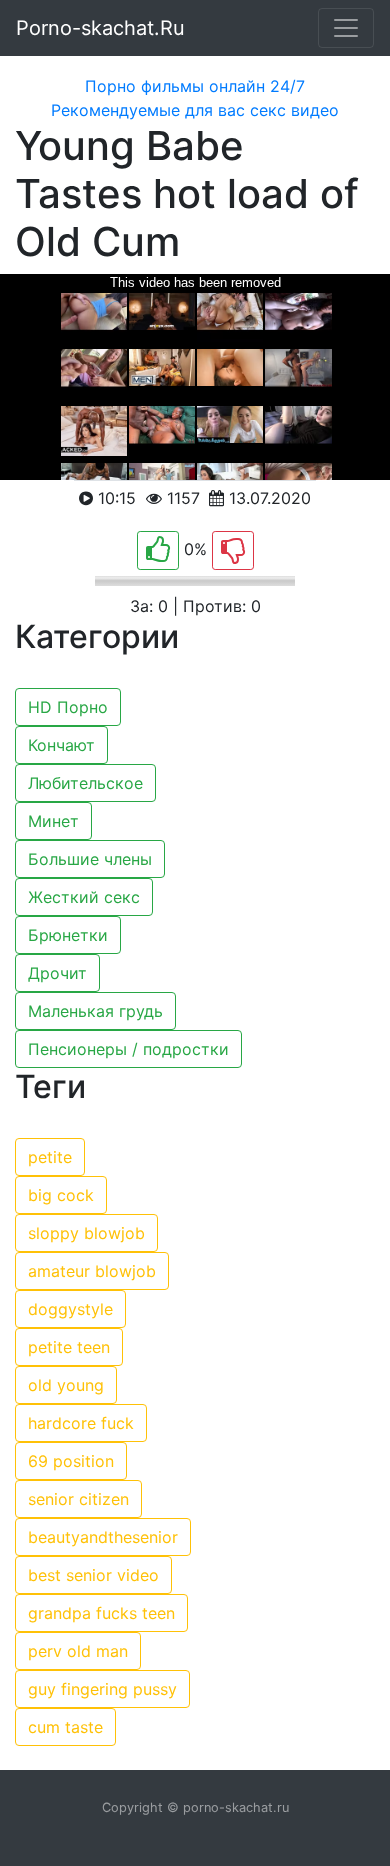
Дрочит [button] (57, 973)
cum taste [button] (65, 1727)
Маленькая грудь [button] (95, 1011)
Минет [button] (53, 821)
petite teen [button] (69, 1347)
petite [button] (50, 1157)
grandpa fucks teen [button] (101, 1613)
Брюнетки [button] (68, 935)
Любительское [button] (85, 783)
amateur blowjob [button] (92, 1271)
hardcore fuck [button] (81, 1423)
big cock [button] (61, 1195)
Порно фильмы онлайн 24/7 (195, 86)
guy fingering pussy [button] (102, 1689)
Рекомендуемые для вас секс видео (195, 110)
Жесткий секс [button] (84, 897)
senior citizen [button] (78, 1499)
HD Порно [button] (68, 707)
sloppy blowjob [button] (86, 1233)
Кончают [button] (61, 745)
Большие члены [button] (90, 859)
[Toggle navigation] (346, 28)
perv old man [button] (78, 1651)
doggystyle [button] (70, 1309)
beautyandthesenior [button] (103, 1537)
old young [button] (66, 1385)
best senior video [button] (93, 1575)
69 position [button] (71, 1461)
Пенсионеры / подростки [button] (128, 1049)
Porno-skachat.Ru (100, 28)
